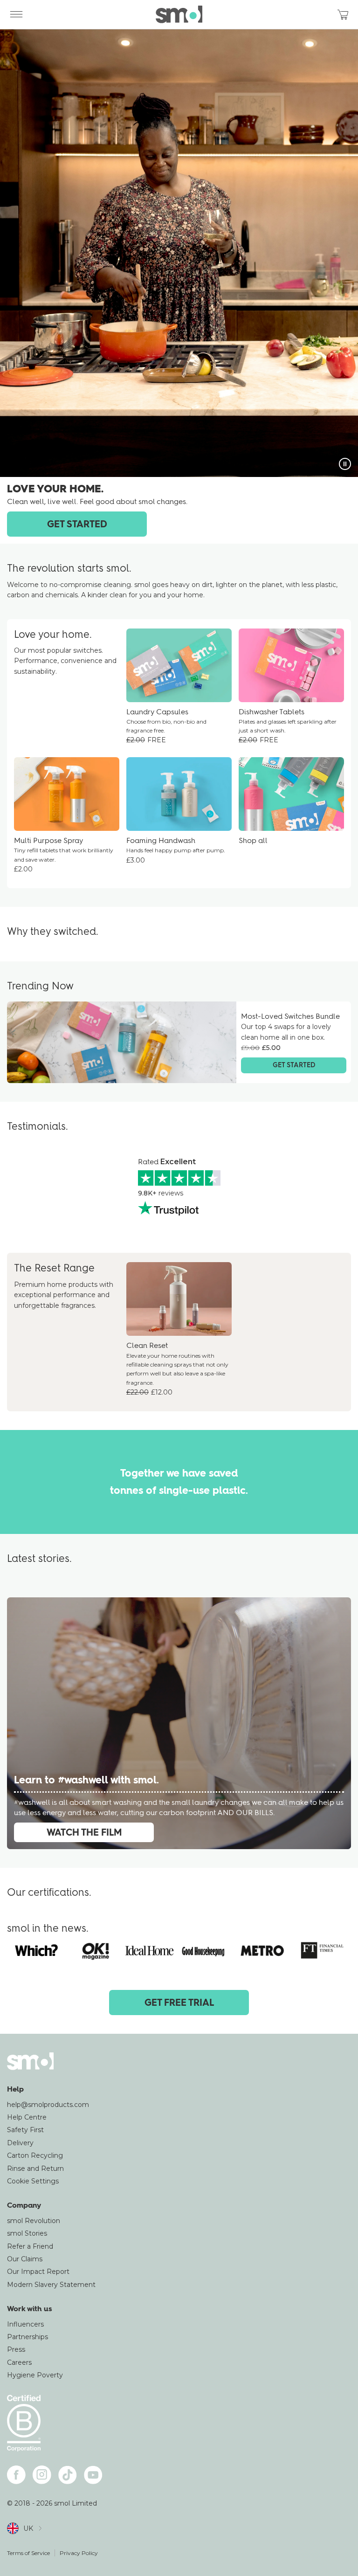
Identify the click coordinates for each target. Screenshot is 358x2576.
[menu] (16, 14)
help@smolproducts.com (48, 2105)
